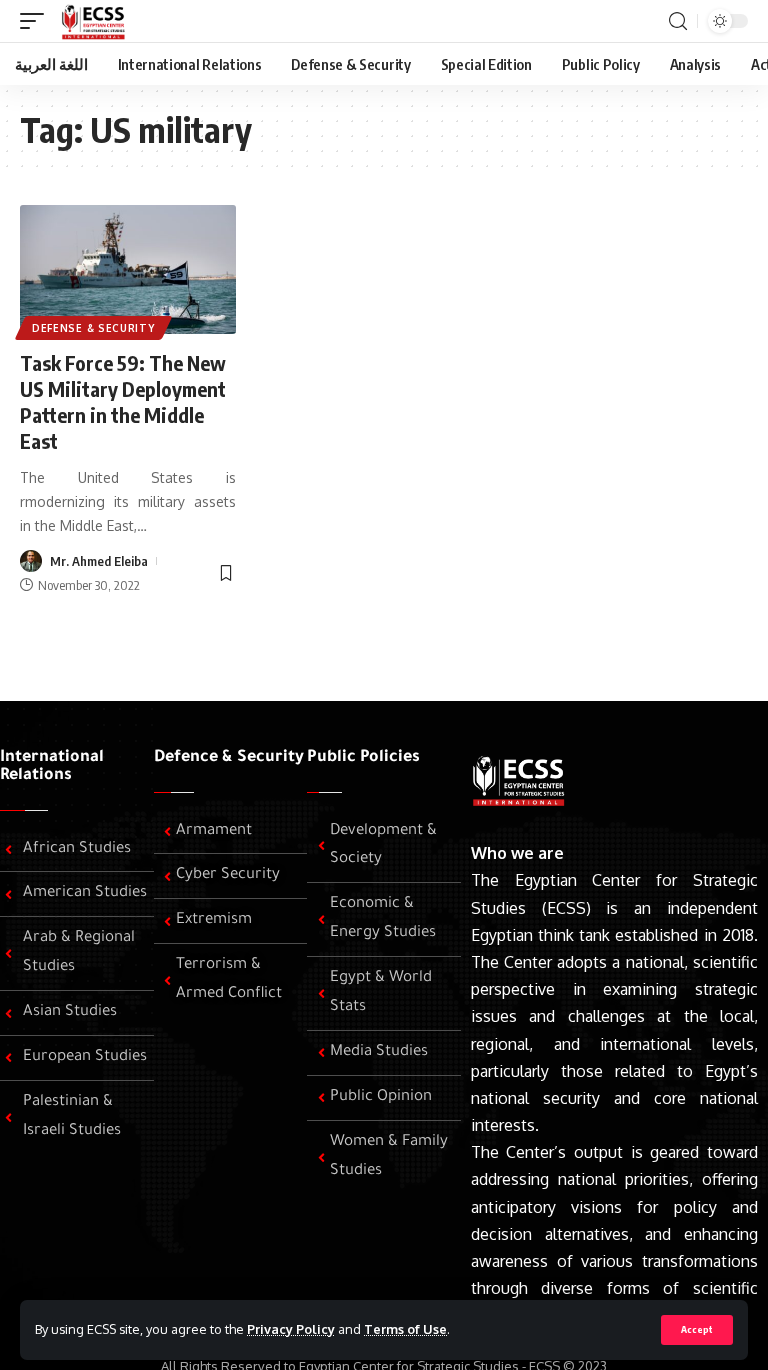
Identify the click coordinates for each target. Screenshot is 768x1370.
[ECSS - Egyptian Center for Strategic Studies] (91, 21)
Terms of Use (405, 1329)
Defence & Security (229, 758)
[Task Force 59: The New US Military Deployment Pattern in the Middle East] (128, 270)
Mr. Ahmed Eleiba (99, 561)
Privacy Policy (291, 1329)
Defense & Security (93, 328)
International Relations (52, 767)
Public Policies (363, 758)
